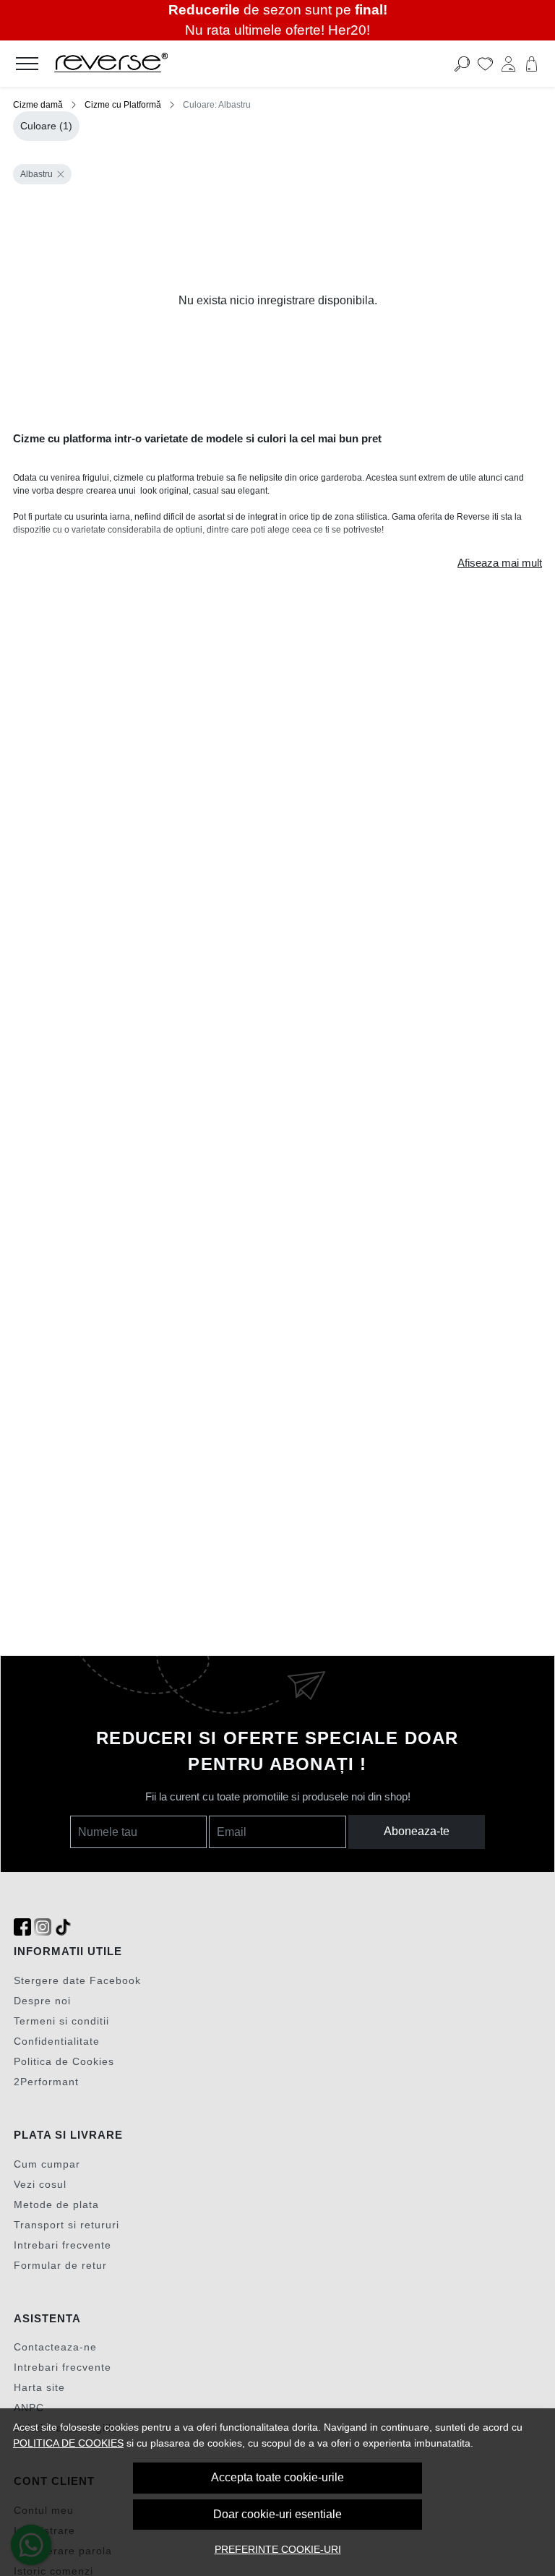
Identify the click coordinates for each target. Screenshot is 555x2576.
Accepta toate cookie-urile (277, 2477)
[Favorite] (485, 64)
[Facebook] (22, 1927)
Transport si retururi (66, 2225)
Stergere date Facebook (77, 1980)
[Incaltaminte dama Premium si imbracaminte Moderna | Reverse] (223, 64)
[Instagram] (43, 1927)
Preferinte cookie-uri (278, 2549)
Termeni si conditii (61, 2021)
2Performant (46, 2082)
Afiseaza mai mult (500, 563)
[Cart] (532, 64)
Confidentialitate (57, 2041)
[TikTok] (63, 1927)
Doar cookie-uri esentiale (277, 2514)
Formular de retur (60, 2265)
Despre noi (42, 2001)
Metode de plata (56, 2204)
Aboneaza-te (417, 1831)
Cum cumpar (47, 2164)
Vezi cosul (40, 2184)
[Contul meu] (508, 64)
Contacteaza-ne (55, 2347)
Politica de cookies (68, 2443)
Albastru (36, 174)
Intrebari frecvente (63, 2245)
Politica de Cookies (64, 2061)
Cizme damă (38, 105)
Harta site (39, 2387)
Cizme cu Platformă (123, 105)
